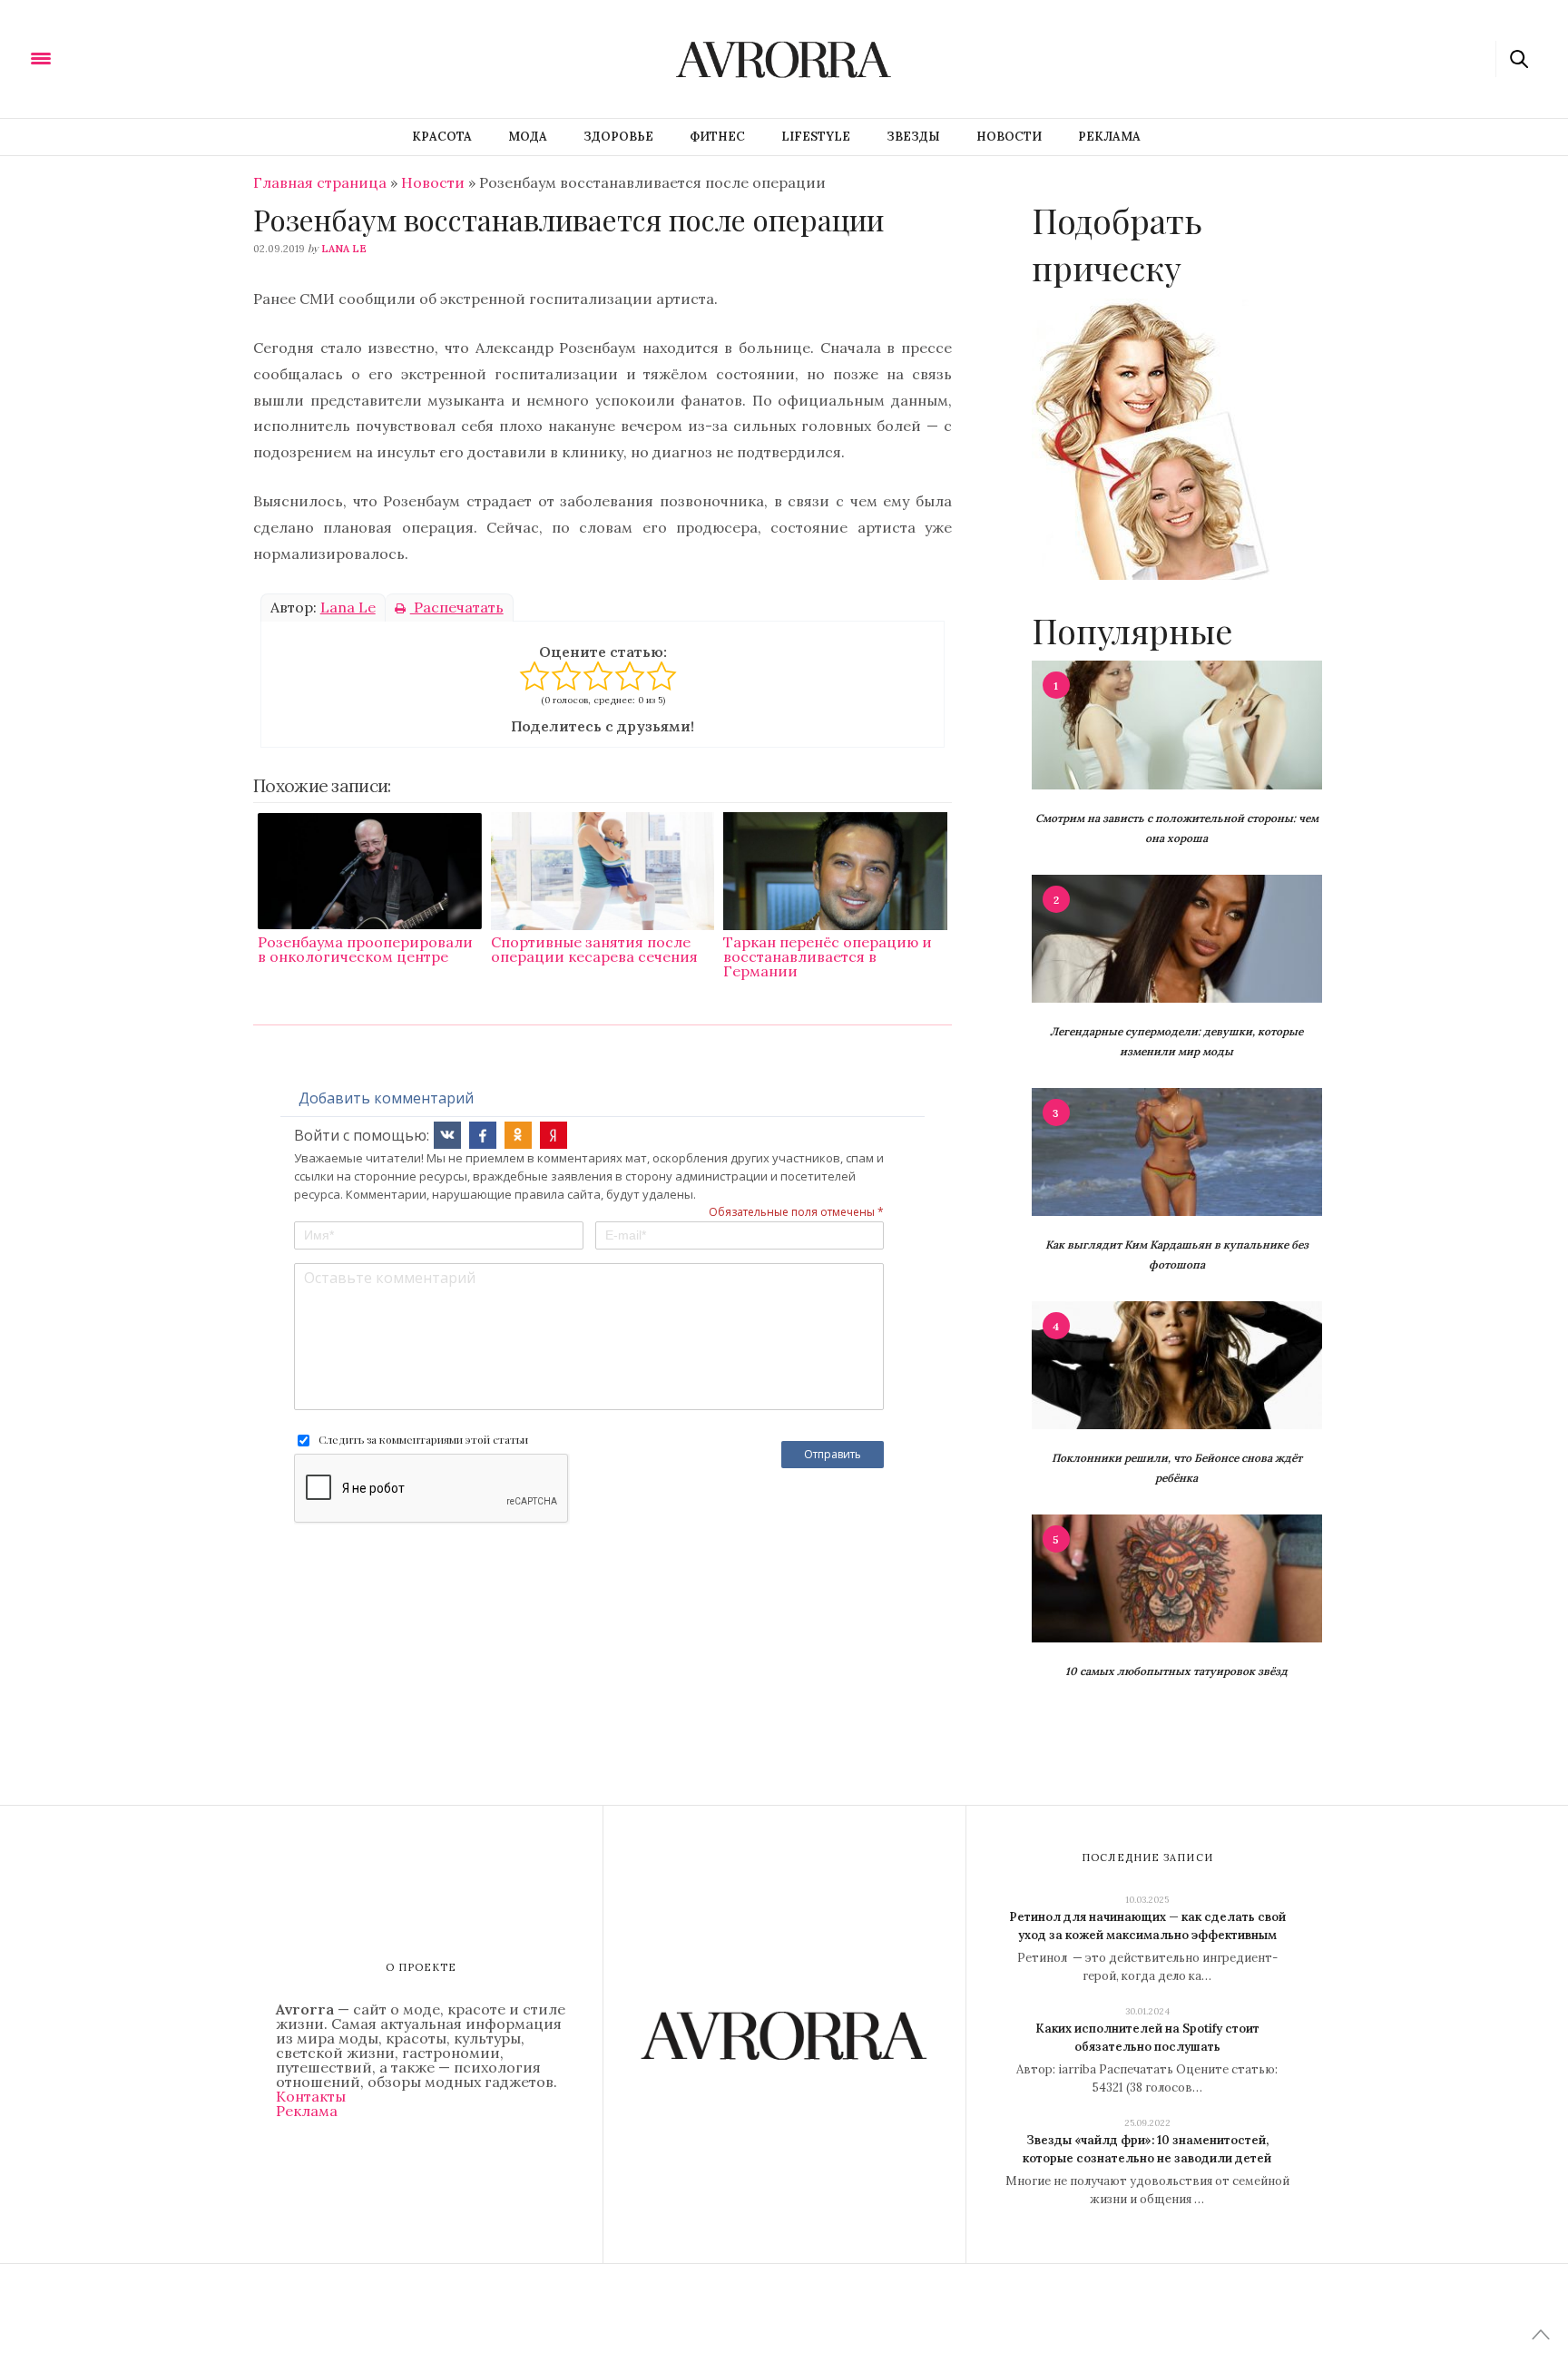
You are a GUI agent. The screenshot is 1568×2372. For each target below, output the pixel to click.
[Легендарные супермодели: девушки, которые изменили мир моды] (1177, 937)
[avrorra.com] (130, 57)
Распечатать (457, 607)
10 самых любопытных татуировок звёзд (1176, 1671)
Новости (1009, 137)
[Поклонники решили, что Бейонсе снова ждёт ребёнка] (1177, 1364)
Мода (528, 137)
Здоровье (618, 137)
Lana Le (344, 249)
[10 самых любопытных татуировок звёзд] (1177, 1577)
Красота (442, 137)
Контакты (311, 2096)
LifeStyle (816, 137)
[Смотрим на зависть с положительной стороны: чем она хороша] (1177, 723)
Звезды (913, 137)
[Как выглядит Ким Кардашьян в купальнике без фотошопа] (1177, 1151)
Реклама (1109, 137)
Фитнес (717, 137)
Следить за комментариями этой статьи (423, 1439)
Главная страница (320, 182)
